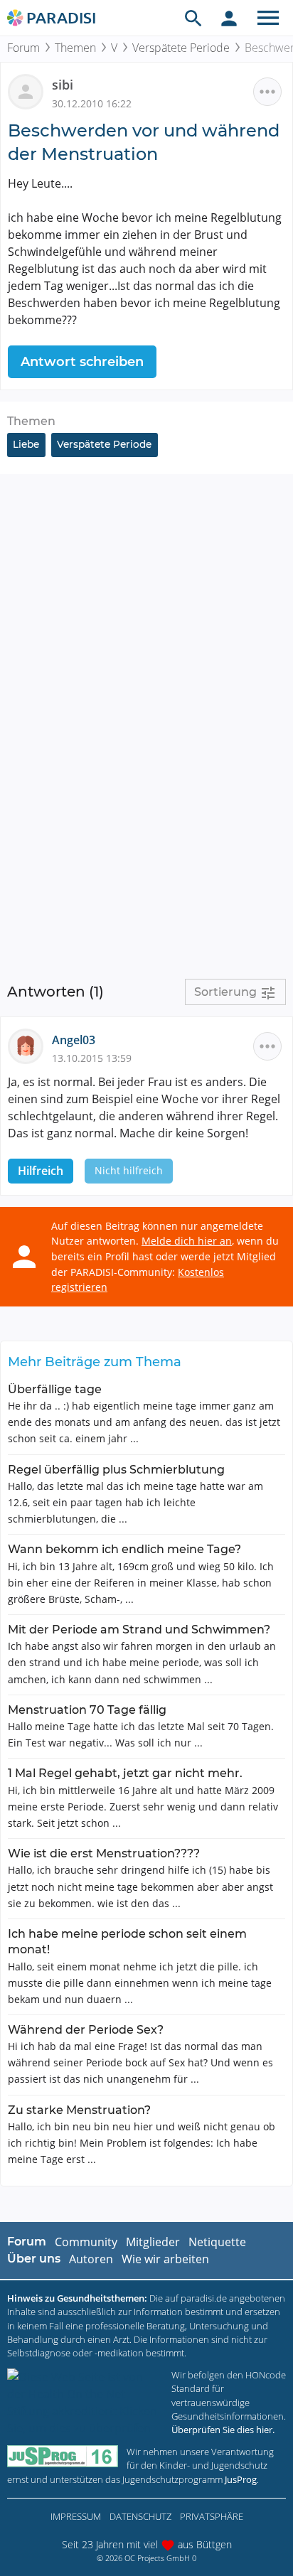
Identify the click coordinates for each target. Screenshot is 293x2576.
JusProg (241, 2479)
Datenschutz (140, 2516)
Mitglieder (153, 2242)
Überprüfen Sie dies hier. (223, 2430)
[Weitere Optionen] (267, 92)
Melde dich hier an (187, 1241)
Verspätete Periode (181, 48)
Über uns (34, 2259)
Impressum (76, 2516)
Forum (23, 48)
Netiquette (217, 2242)
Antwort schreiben (82, 362)
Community (86, 2242)
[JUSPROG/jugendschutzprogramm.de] (63, 2456)
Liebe (26, 444)
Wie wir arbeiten (165, 2259)
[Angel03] (30, 1046)
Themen (75, 48)
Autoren (91, 2259)
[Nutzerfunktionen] (229, 18)
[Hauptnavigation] (268, 18)
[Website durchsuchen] (193, 18)
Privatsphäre (212, 2516)
